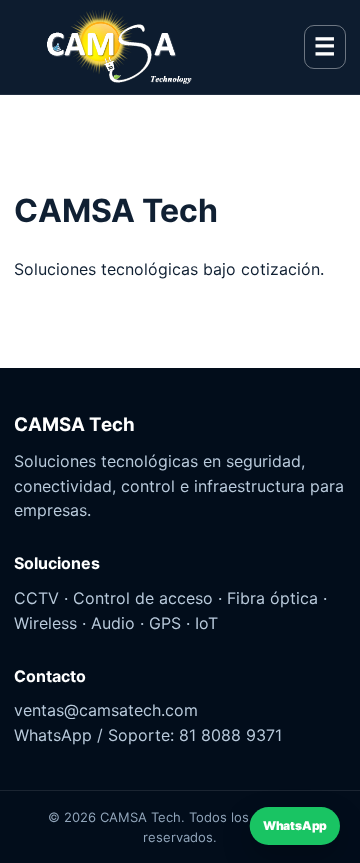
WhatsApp (295, 826)
